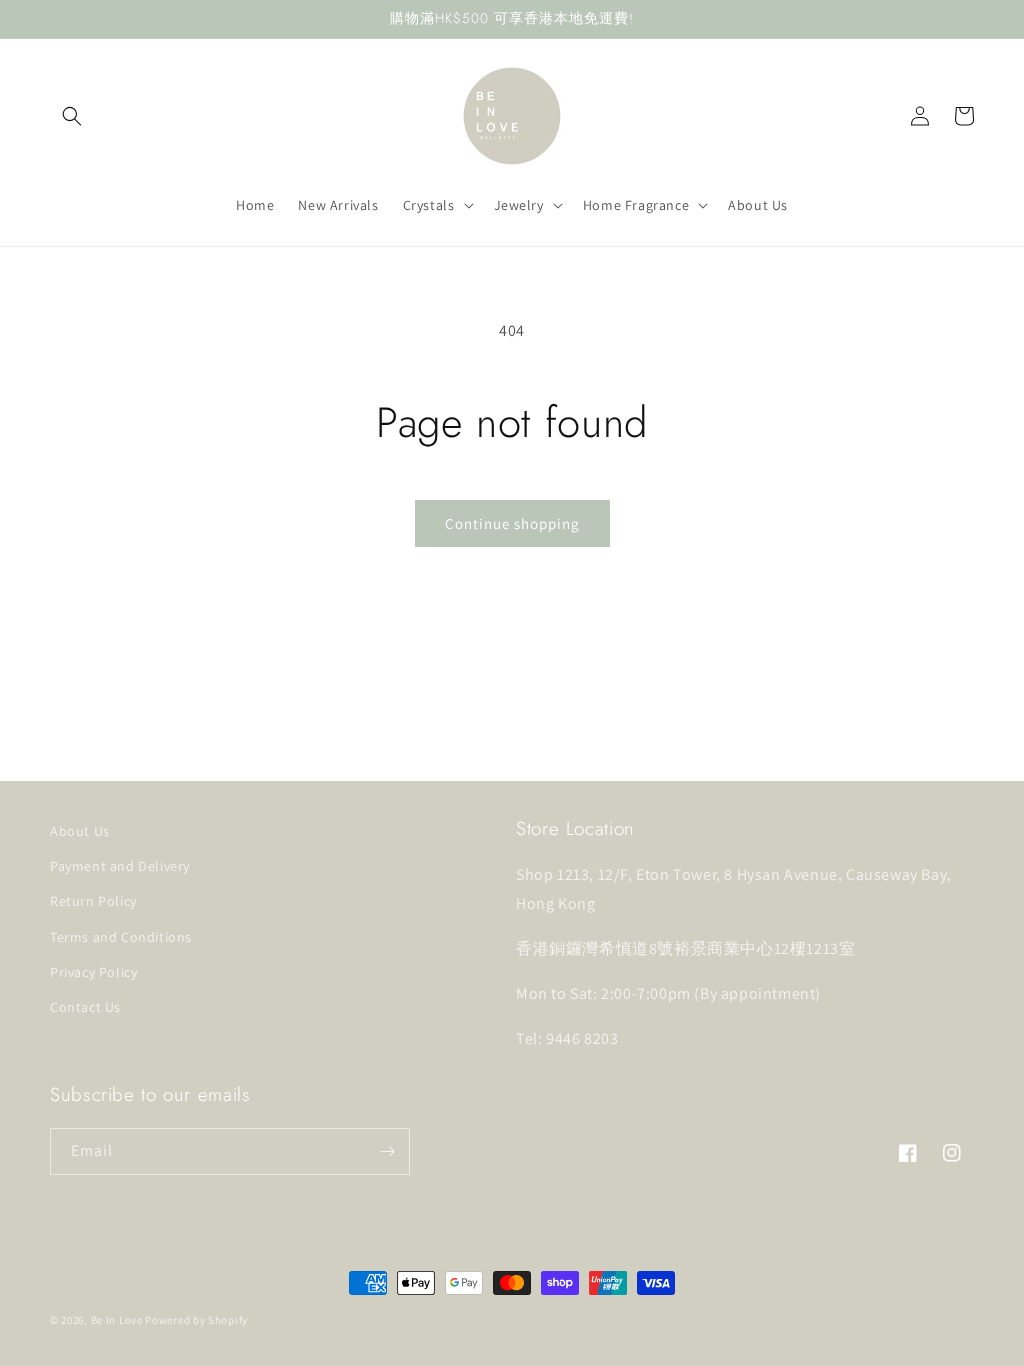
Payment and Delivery (120, 866)
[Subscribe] (387, 1151)
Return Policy (93, 901)
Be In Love (117, 1320)
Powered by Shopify (196, 1320)
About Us (80, 831)
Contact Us (85, 1007)
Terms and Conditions (121, 937)
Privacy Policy (93, 972)
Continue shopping (512, 523)
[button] (72, 116)
